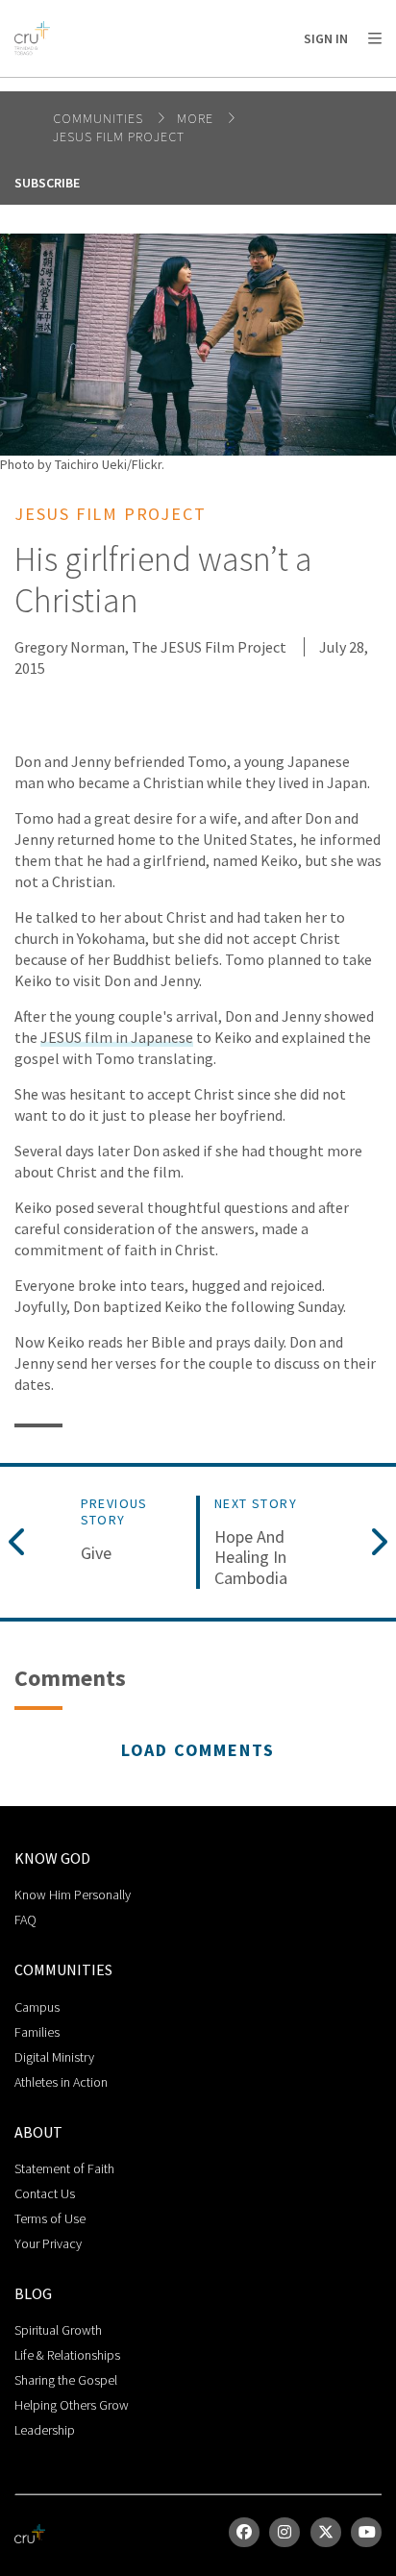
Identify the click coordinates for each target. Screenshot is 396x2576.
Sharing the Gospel (66, 2380)
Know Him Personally (73, 1895)
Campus (37, 2007)
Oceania (167, 87)
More (197, 118)
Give (96, 1553)
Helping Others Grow (72, 2405)
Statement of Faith (64, 2168)
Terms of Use (50, 2218)
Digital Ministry (54, 2057)
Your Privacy (48, 2243)
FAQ (25, 1920)
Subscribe (47, 183)
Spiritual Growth (58, 2330)
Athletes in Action (61, 2082)
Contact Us (45, 2193)
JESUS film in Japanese (117, 1037)
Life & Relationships (67, 2355)
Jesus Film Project (119, 136)
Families (37, 2032)
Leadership (45, 2430)
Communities (100, 118)
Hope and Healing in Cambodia (251, 1558)
